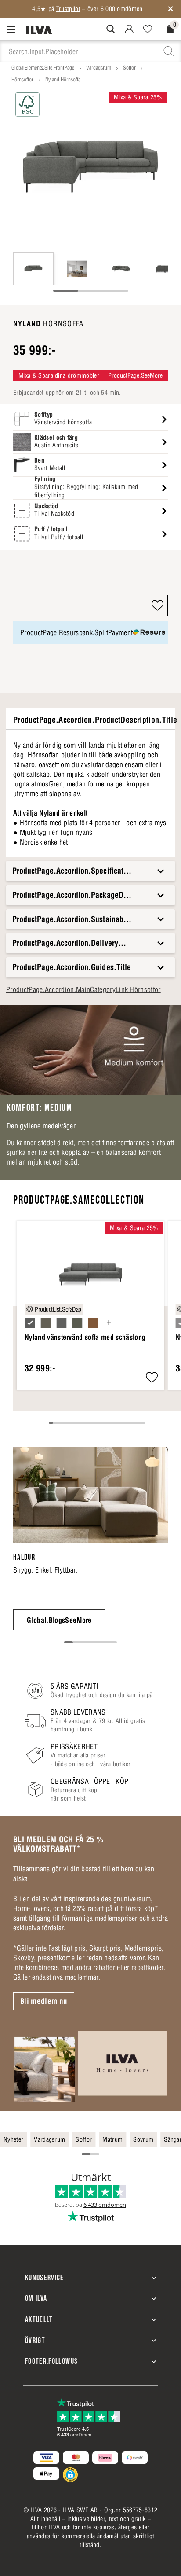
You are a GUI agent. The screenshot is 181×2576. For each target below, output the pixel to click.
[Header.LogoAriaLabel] (39, 30)
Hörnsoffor (22, 79)
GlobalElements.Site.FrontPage (43, 68)
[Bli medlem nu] (90, 2066)
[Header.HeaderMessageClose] (170, 9)
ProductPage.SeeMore (135, 375)
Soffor (129, 68)
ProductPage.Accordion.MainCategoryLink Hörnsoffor (83, 989)
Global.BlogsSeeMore (59, 1620)
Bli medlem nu (44, 2001)
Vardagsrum (99, 68)
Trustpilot (68, 9)
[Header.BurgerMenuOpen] (13, 29)
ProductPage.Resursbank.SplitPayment (76, 632)
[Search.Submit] (111, 29)
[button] (157, 606)
